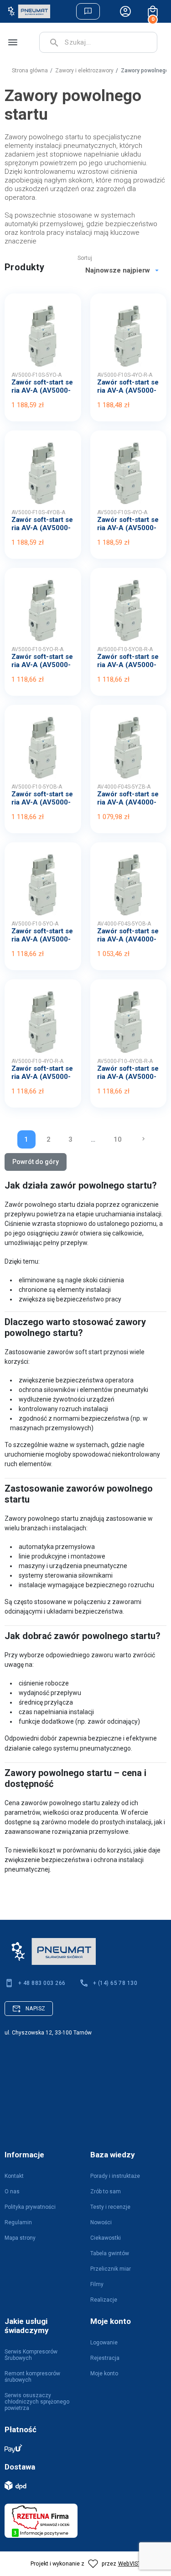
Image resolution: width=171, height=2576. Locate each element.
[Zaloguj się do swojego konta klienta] (125, 11)
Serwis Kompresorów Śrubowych (31, 2355)
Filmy (97, 2284)
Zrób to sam (106, 2191)
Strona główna (30, 71)
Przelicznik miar (111, 2269)
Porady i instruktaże (115, 2176)
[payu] (81, 2448)
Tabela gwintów (110, 2253)
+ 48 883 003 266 (42, 1983)
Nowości (101, 2222)
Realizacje (104, 2300)
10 (118, 1139)
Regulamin (18, 2222)
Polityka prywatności (30, 2207)
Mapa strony (20, 2238)
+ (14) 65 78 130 (115, 1983)
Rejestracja (105, 2358)
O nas (12, 2191)
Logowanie (104, 2343)
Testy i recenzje (110, 2207)
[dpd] (81, 2485)
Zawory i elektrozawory (84, 71)
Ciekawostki (106, 2238)
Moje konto (104, 2374)
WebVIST (130, 2563)
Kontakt (14, 2176)
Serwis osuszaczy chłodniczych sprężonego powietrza (37, 2402)
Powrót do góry (36, 1162)
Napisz (36, 2009)
